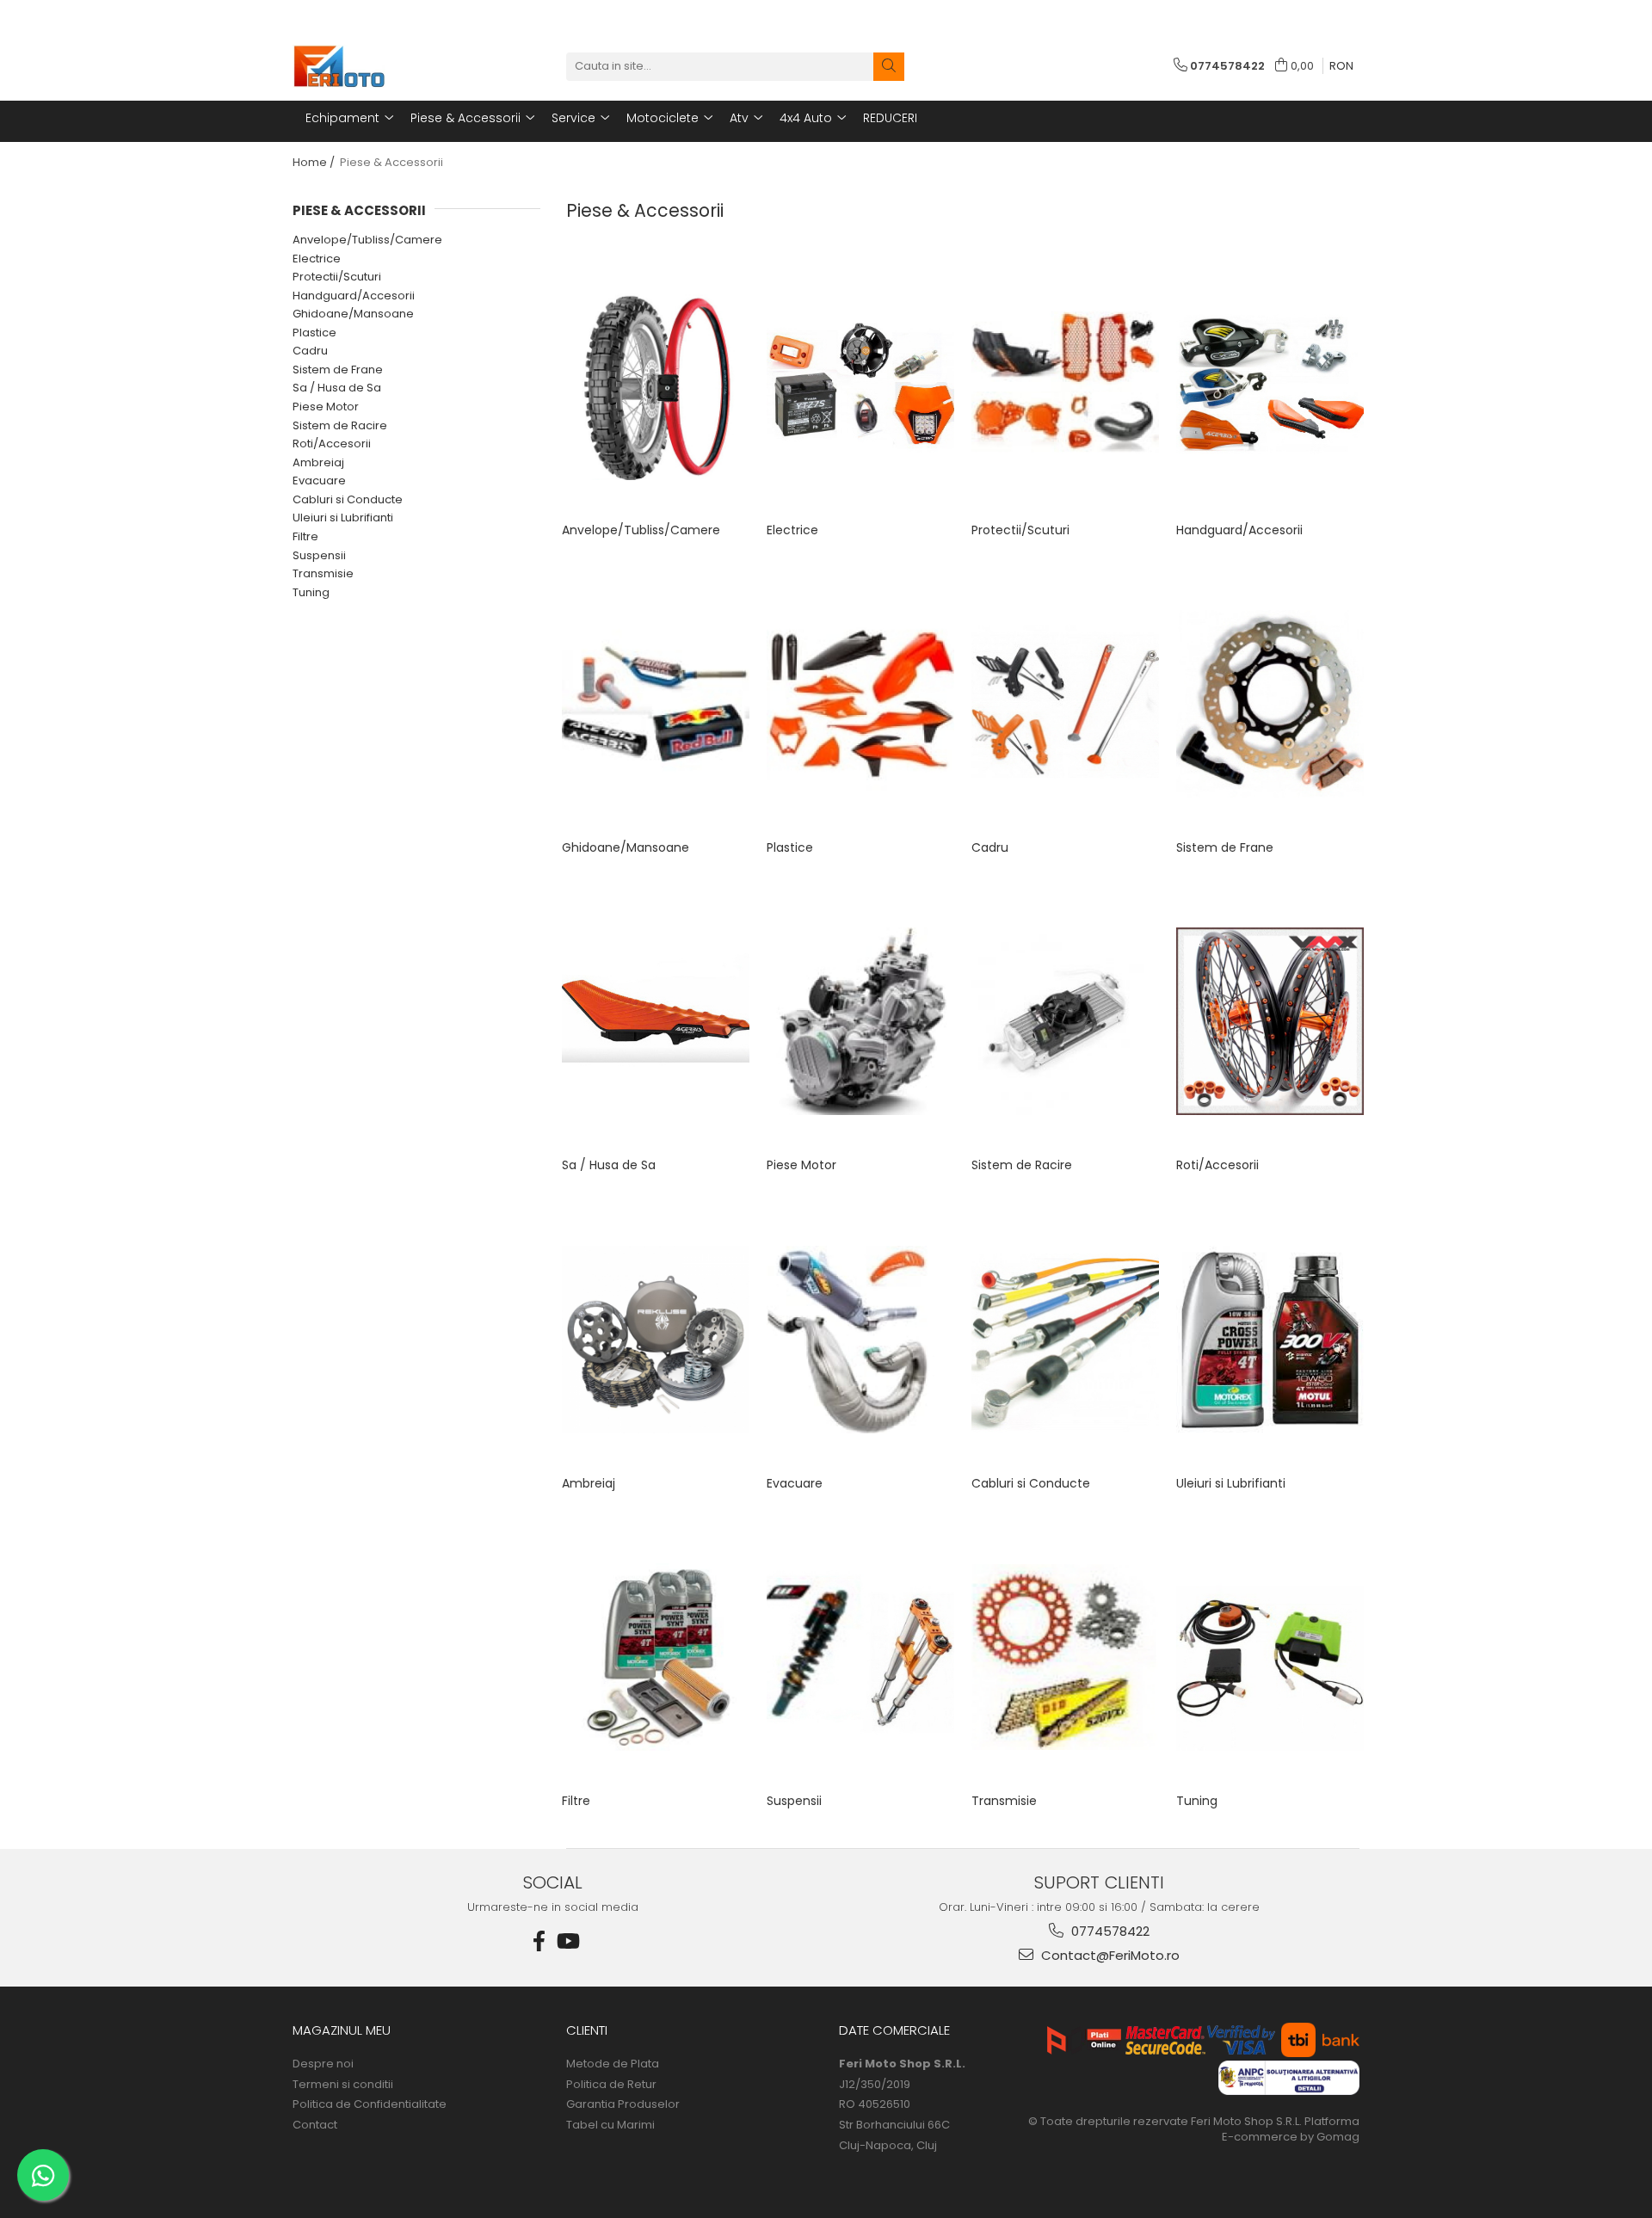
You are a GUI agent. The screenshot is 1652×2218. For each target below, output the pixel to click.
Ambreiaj (318, 462)
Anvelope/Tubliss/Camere (367, 240)
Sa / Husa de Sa (337, 388)
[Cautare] (889, 67)
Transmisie (323, 573)
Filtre (305, 536)
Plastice (314, 333)
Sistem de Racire (340, 425)
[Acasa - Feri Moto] (379, 66)
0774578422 (1109, 1931)
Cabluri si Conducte (348, 499)
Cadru (310, 351)
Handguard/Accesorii (354, 296)
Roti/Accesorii (332, 444)
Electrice (317, 259)
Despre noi (323, 2064)
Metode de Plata (613, 2064)
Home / (315, 162)
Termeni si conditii (343, 2085)
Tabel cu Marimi (610, 2125)
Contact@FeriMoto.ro (1109, 1955)
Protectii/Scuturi (337, 277)
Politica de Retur (611, 2085)
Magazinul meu (342, 2030)
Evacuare (319, 481)
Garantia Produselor (623, 2104)
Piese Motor (326, 407)
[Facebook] (539, 1941)
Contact (315, 2125)
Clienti (587, 2030)
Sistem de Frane (338, 370)
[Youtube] (567, 1941)
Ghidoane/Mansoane (353, 314)
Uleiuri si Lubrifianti (343, 518)
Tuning (311, 592)
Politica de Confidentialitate (370, 2104)
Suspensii (319, 555)
